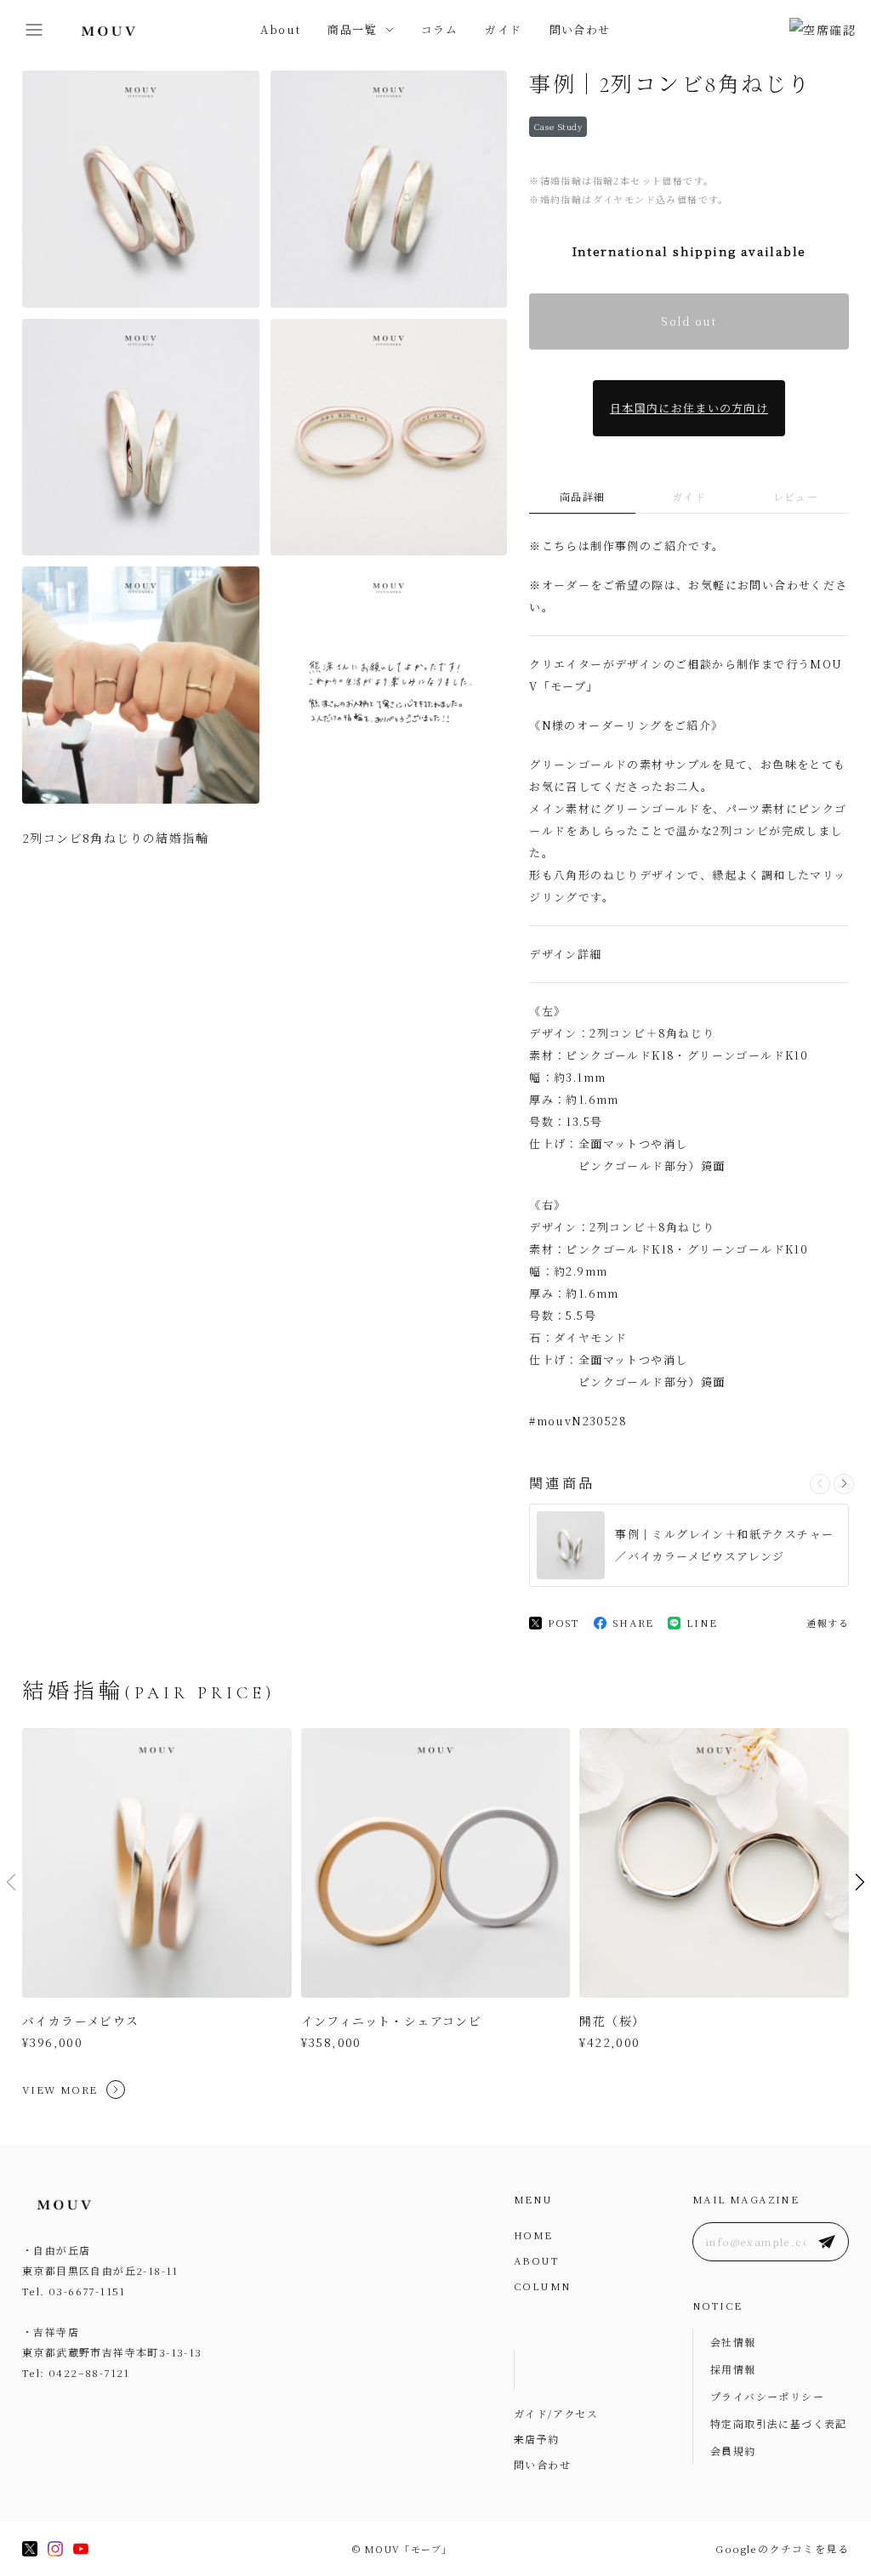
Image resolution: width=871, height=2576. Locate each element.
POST (564, 1622)
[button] (844, 1484)
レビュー (796, 496)
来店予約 (537, 2439)
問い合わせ (580, 29)
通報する (828, 1623)
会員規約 (733, 2451)
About (280, 29)
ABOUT (536, 2260)
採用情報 (733, 2369)
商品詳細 (583, 496)
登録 (827, 2242)
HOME (533, 2235)
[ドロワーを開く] (34, 30)
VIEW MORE (60, 2089)
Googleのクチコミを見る (782, 2548)
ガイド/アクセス (556, 2413)
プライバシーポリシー (767, 2396)
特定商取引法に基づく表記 (779, 2423)
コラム (439, 29)
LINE (702, 1622)
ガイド (503, 29)
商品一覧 (352, 29)
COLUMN (542, 2286)
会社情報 (733, 2342)
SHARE (633, 1622)
